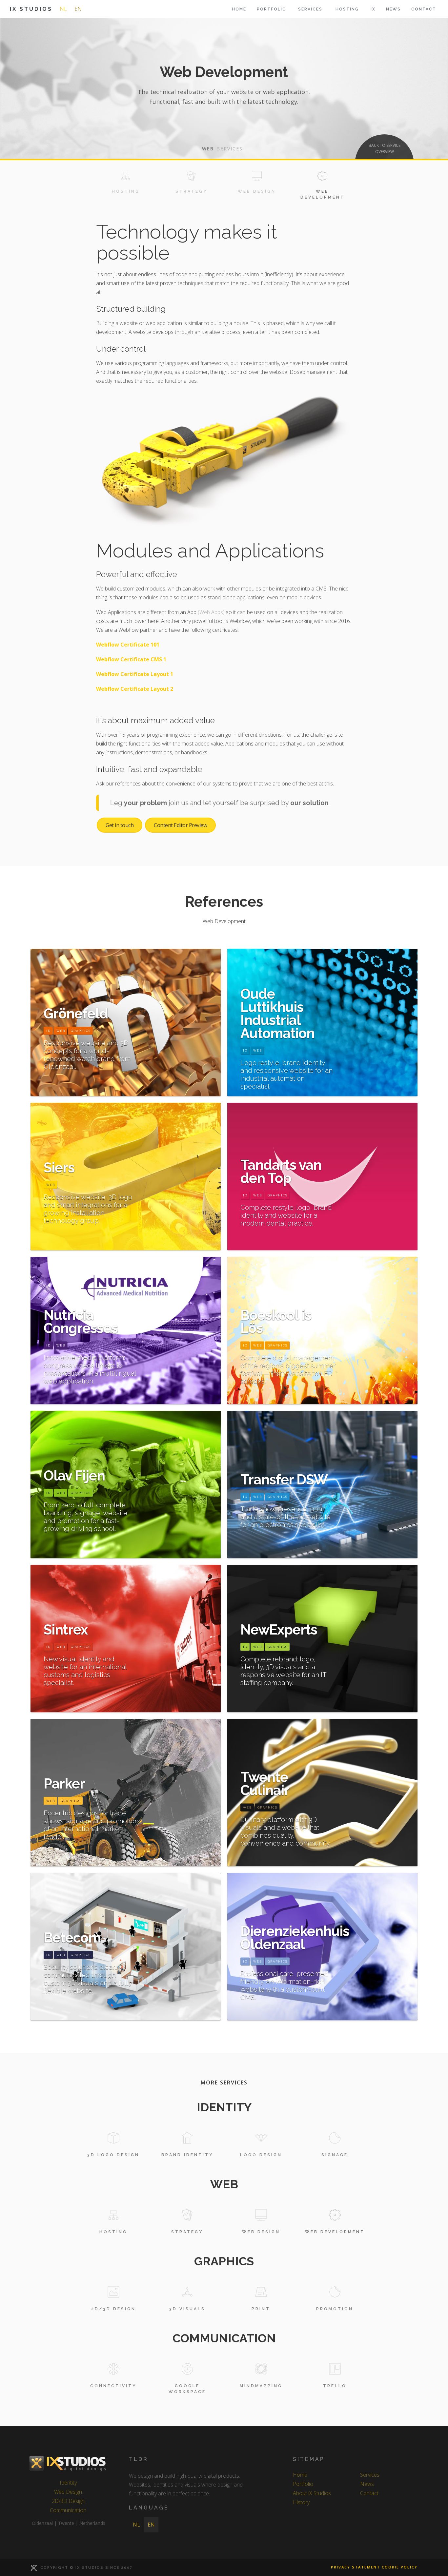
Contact (424, 9)
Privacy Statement (356, 2567)
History (301, 2502)
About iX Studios (312, 2493)
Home (239, 9)
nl (63, 9)
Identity (68, 2483)
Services (370, 2475)
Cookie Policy (400, 2567)
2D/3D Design (68, 2501)
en (78, 9)
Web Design (68, 2492)
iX (373, 9)
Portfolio (272, 9)
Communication (68, 2510)
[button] (310, 9)
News (393, 9)
